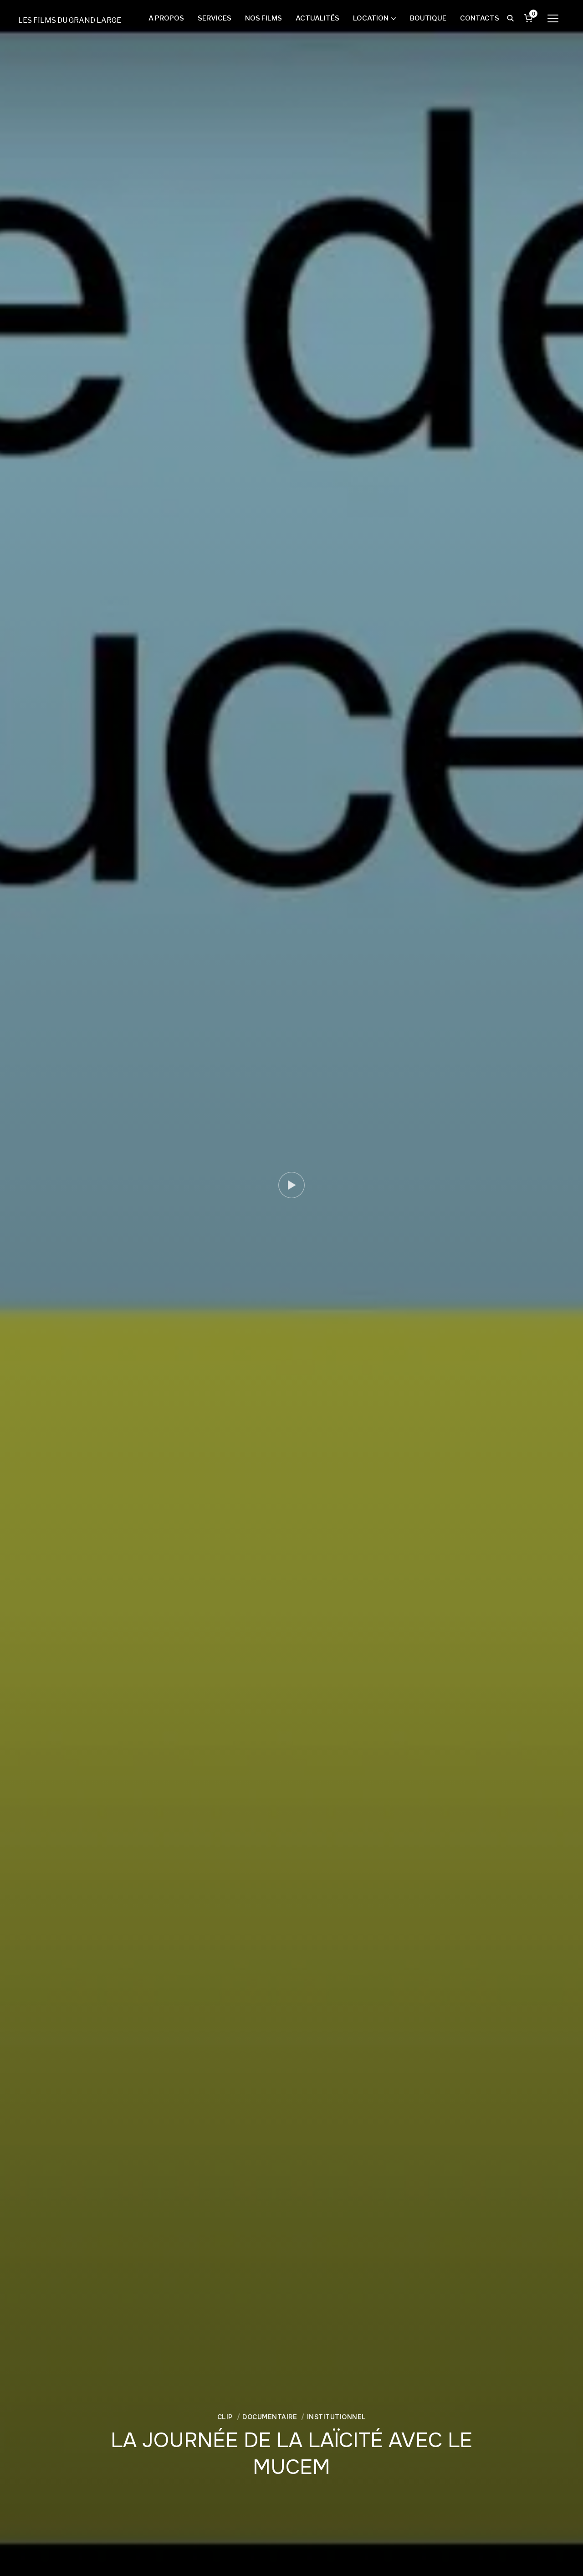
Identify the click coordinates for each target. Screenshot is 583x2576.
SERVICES (215, 18)
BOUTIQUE (428, 18)
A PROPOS (166, 18)
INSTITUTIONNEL (337, 2417)
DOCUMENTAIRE (270, 2417)
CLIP (225, 2417)
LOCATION (371, 18)
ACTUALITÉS (317, 18)
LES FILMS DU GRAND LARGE (70, 20)
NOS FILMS (263, 18)
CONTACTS (480, 18)
